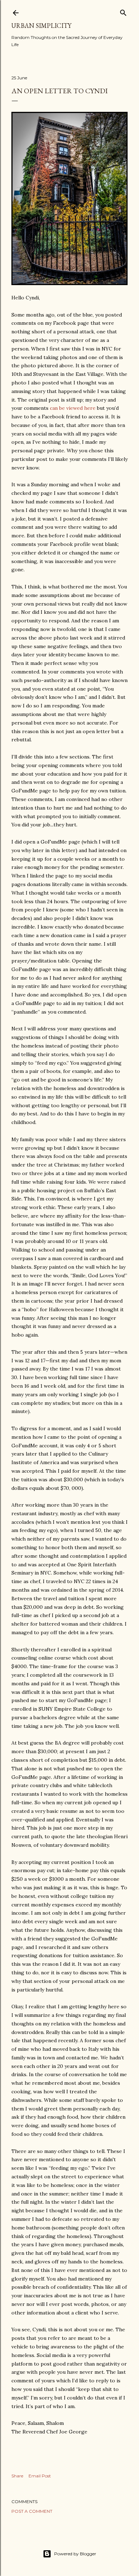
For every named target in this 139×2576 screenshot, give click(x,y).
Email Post (40, 2476)
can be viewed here (73, 408)
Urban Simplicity (41, 26)
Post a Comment (32, 2511)
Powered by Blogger (75, 2554)
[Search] (123, 11)
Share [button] (17, 2476)
